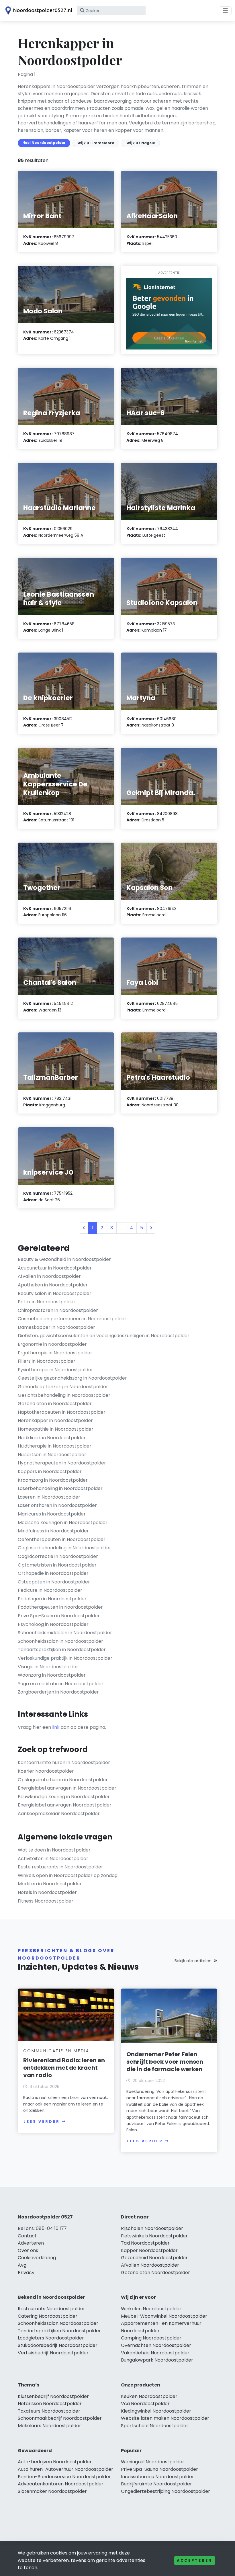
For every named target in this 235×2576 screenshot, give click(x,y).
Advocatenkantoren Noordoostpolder (61, 2484)
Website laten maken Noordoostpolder (165, 2418)
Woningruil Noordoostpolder (153, 2462)
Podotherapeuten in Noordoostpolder (60, 1607)
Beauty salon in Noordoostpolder (55, 1293)
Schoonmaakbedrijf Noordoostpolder (60, 2418)
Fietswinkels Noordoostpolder (154, 2236)
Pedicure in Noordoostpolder (50, 1590)
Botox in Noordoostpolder (47, 1302)
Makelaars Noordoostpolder (49, 2426)
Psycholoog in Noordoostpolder (53, 1624)
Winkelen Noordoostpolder (151, 2309)
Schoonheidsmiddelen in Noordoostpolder (65, 1633)
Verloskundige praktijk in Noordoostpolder (65, 1658)
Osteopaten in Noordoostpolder (54, 1582)
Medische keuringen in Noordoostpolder (63, 1523)
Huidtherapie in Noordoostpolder (55, 1446)
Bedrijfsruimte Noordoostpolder (156, 2484)
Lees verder (42, 2121)
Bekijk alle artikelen (193, 1961)
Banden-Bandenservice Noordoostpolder (64, 2477)
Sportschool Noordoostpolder (155, 2426)
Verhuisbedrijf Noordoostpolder (53, 2353)
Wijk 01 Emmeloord (96, 143)
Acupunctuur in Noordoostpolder (55, 1268)
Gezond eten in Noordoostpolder (55, 1404)
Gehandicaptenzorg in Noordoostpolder (63, 1387)
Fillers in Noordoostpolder (47, 1361)
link (56, 1727)
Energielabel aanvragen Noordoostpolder (65, 1805)
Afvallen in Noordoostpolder (49, 1276)
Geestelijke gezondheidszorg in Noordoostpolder (72, 1378)
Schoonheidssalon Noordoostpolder (58, 2323)
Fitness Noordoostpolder (46, 1901)
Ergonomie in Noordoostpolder (52, 1344)
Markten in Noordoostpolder (50, 1884)
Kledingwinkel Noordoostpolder (156, 2411)
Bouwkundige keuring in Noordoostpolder (64, 1797)
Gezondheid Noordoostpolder (154, 2258)
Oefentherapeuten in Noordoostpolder (62, 1539)
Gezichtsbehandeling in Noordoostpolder (64, 1395)
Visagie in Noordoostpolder (48, 1667)
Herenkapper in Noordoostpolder (55, 1420)
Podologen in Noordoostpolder (52, 1599)
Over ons (28, 2250)
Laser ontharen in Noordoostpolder (57, 1505)
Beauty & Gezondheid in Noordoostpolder (64, 1259)
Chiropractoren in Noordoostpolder (58, 1310)
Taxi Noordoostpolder (145, 2243)
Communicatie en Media (56, 2051)
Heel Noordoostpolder (44, 143)
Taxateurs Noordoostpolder (49, 2411)
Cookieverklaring (37, 2258)
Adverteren (31, 2243)
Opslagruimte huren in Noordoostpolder (63, 1780)
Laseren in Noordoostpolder (49, 1497)
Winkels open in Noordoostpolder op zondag (68, 1875)
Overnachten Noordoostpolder (156, 2345)
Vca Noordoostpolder (145, 2404)
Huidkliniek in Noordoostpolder (52, 1438)
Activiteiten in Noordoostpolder (53, 1859)
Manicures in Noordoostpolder (52, 1514)
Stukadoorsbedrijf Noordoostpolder (58, 2345)
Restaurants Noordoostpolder (51, 2309)
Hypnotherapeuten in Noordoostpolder (62, 1463)
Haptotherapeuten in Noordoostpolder (62, 1412)
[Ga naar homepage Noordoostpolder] (38, 11)
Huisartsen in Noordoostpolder (52, 1455)
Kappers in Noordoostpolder (50, 1471)
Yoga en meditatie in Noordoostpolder (61, 1684)
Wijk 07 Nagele (141, 143)
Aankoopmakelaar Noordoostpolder (59, 1814)
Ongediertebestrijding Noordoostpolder (166, 2491)
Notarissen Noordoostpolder (50, 2404)
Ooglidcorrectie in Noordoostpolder (58, 1556)
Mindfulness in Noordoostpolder (53, 1531)
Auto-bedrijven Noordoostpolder (55, 2462)
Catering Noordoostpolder (48, 2316)
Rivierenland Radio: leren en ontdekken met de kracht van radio (64, 2068)
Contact (27, 2236)
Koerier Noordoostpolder (46, 1771)
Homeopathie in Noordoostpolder (56, 1429)
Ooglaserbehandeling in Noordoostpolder (64, 1548)
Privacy (26, 2273)
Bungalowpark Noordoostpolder (157, 2360)
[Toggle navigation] (225, 11)
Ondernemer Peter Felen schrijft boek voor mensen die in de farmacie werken (165, 2062)
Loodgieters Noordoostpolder (51, 2338)
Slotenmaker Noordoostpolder (52, 2491)
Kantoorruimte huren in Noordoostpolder (64, 1762)
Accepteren (195, 2560)
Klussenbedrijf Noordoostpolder (53, 2396)
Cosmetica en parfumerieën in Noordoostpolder (72, 1319)
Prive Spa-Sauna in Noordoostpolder (59, 1616)
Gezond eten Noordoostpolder (155, 2273)
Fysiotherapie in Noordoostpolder (55, 1370)
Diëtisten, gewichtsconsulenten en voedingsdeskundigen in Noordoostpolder (104, 1336)
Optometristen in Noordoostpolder (57, 1565)
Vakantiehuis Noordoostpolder (155, 2353)
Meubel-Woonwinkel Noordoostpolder (164, 2316)
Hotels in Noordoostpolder (47, 1892)
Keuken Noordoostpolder (149, 2396)
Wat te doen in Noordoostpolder (54, 1850)
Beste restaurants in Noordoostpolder (60, 1867)
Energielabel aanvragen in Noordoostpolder (67, 1788)
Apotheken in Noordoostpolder (53, 1285)
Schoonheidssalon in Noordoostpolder (60, 1641)
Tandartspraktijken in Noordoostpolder (62, 1650)
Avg (22, 2265)
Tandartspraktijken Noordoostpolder (59, 2331)
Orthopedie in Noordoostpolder (53, 1573)
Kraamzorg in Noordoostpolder (53, 1480)
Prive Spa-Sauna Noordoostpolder (159, 2469)
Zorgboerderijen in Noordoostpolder (58, 1692)
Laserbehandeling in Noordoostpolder (60, 1488)
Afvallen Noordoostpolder (150, 2265)
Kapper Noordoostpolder (149, 2250)
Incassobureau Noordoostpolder (157, 2477)
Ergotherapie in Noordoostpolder (55, 1353)
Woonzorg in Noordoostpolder (52, 1675)
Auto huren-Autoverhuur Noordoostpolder (65, 2469)
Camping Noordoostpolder (151, 2338)
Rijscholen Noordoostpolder (152, 2228)
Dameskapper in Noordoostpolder (56, 1327)
